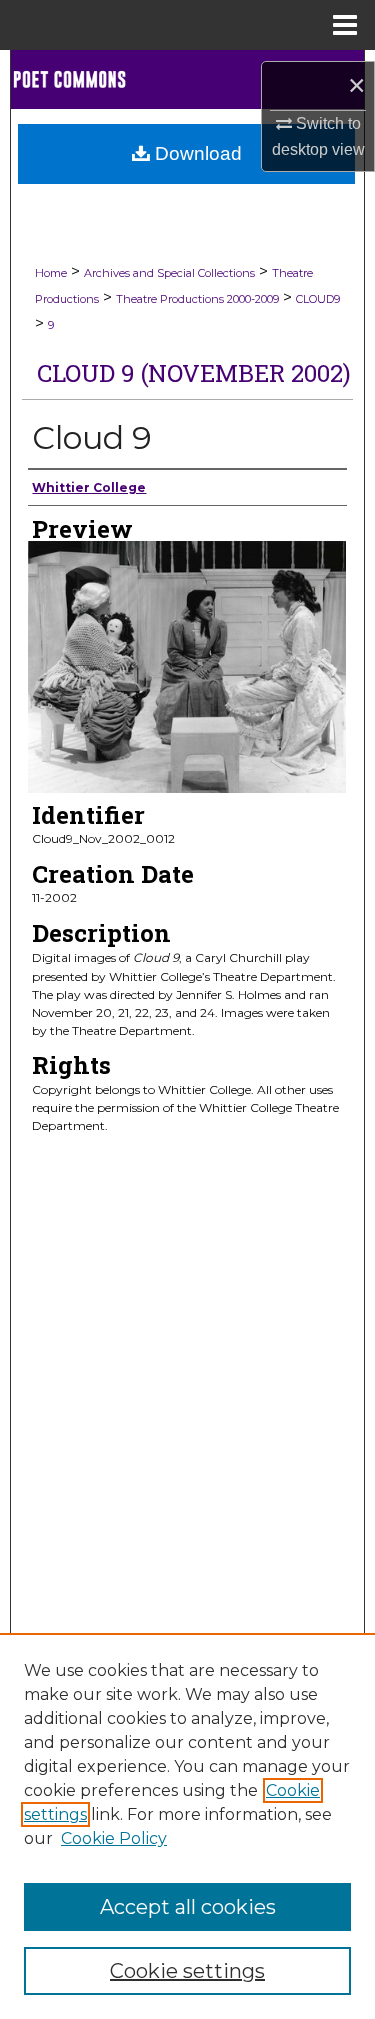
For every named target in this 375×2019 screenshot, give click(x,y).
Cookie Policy (114, 1838)
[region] (187, 1826)
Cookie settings (187, 1971)
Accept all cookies (188, 1907)
